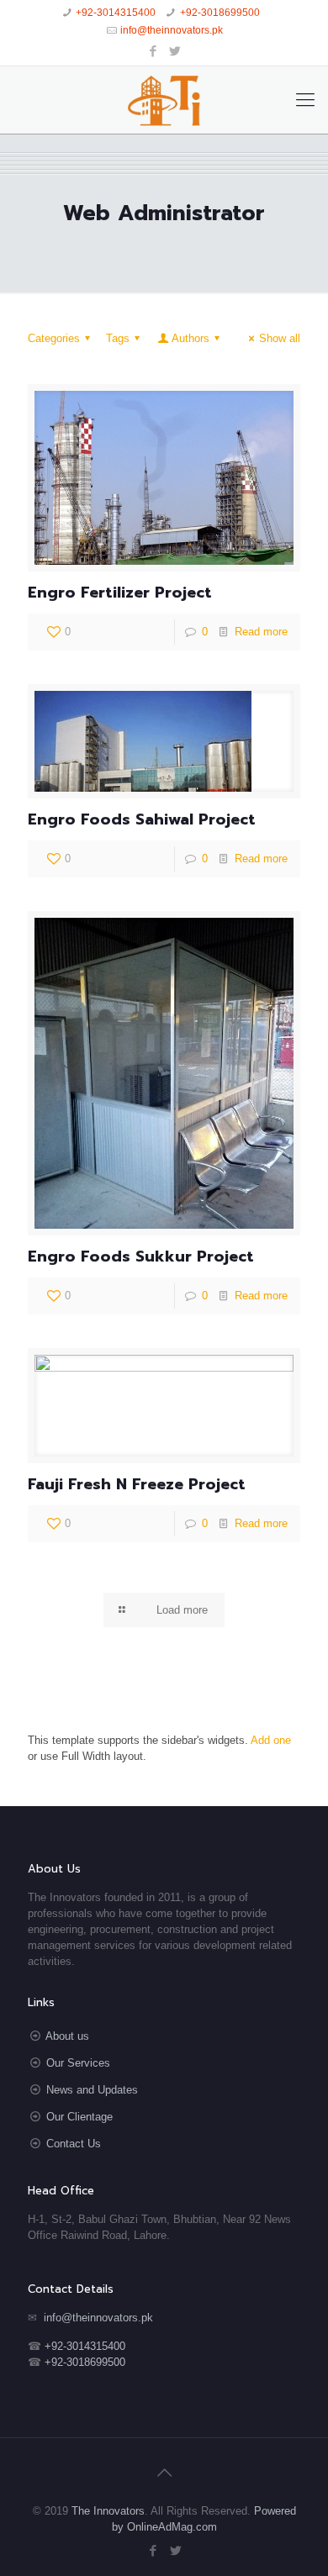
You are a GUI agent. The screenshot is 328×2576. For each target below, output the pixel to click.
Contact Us (74, 2144)
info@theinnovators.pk (172, 30)
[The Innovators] (164, 100)
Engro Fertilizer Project (120, 593)
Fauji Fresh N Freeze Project (137, 1484)
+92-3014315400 (116, 13)
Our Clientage (79, 2117)
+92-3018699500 (220, 13)
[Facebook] (153, 51)
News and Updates (92, 2090)
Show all (280, 338)
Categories (54, 338)
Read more (261, 632)
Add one (271, 1740)
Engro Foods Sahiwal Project (142, 819)
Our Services (78, 2063)
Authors (190, 338)
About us (67, 2036)
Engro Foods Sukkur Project (141, 1256)
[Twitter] (175, 51)
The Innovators (108, 2511)
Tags (118, 338)
